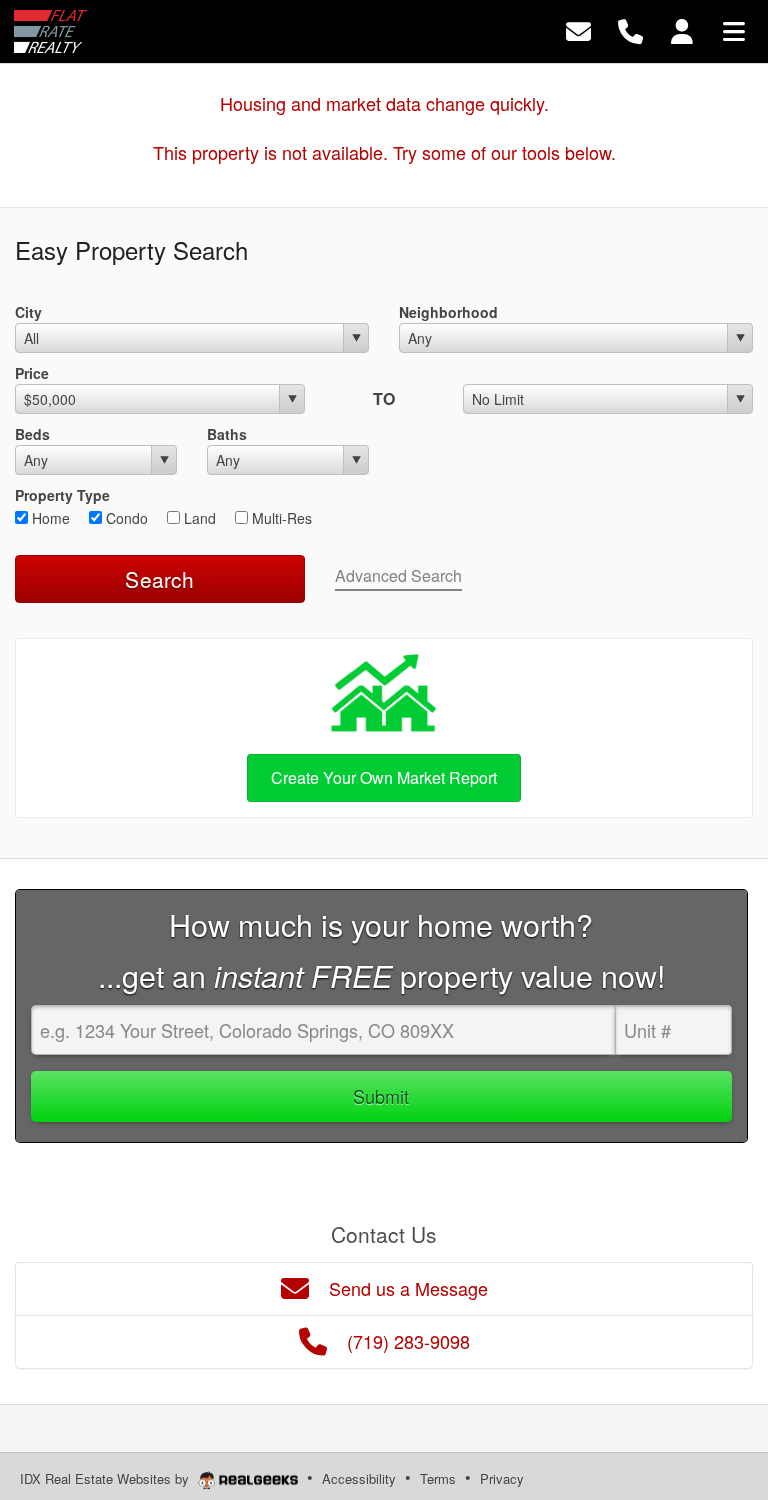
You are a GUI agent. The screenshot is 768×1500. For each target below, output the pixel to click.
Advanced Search (398, 575)
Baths (227, 434)
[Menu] (734, 29)
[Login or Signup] (682, 29)
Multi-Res (280, 518)
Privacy (502, 1478)
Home (49, 518)
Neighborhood (448, 312)
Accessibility (359, 1478)
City (28, 312)
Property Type (62, 495)
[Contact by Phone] (630, 29)
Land (198, 518)
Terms (438, 1478)
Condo (125, 518)
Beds (32, 434)
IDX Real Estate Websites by (106, 1478)
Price (32, 373)
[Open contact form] (578, 29)
